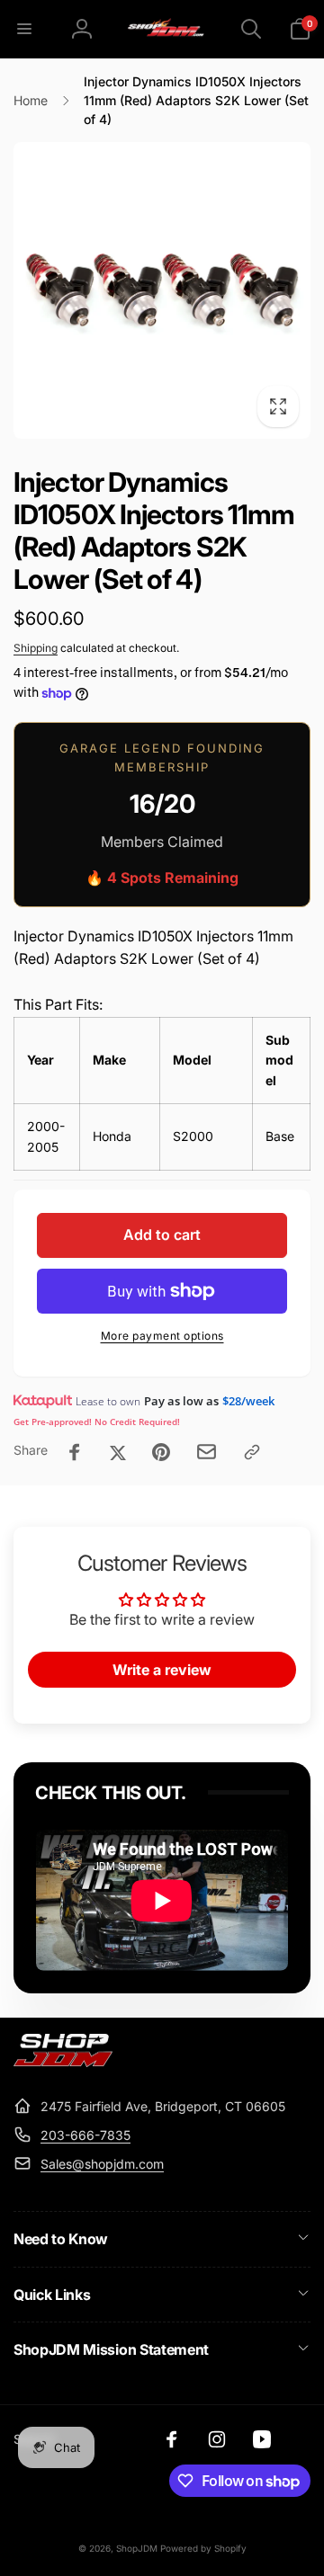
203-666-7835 (85, 2135)
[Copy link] (252, 1452)
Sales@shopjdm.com (102, 2164)
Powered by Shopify (203, 2548)
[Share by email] (207, 1452)
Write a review (162, 1670)
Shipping (36, 648)
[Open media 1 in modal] (162, 290)
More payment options (162, 1336)
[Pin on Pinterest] (161, 1452)
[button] (24, 29)
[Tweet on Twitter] (118, 1452)
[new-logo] (63, 2062)
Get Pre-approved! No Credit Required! (97, 1422)
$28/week (248, 1401)
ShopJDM (137, 2548)
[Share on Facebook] (75, 1452)
